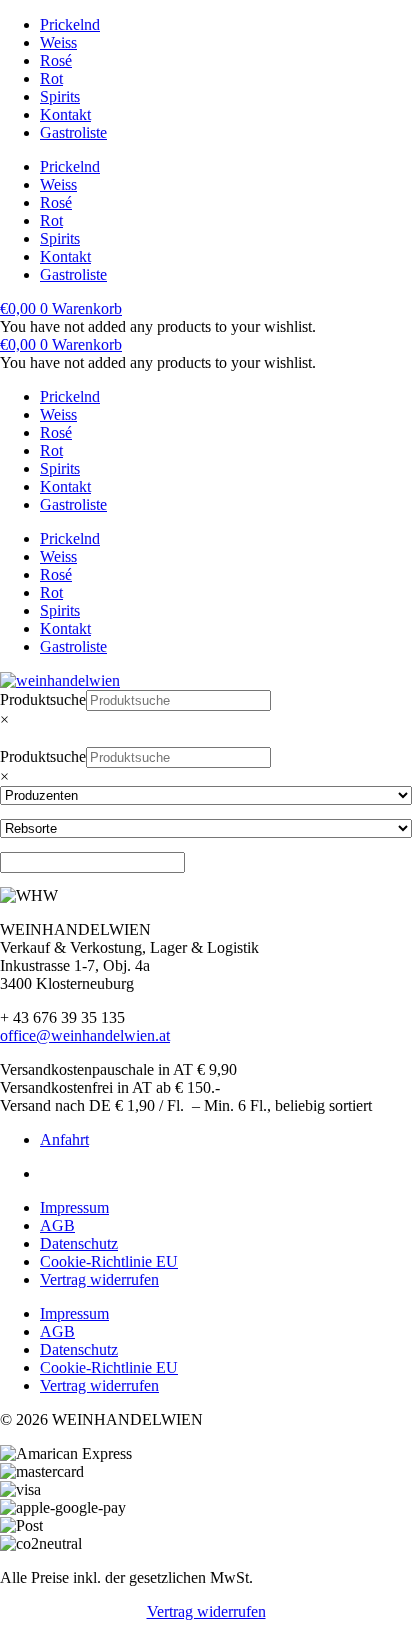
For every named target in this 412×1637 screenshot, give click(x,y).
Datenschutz (79, 1243)
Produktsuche (43, 699)
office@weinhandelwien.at (85, 1035)
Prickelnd (70, 24)
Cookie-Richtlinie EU (109, 1261)
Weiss (58, 42)
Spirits (60, 96)
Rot (51, 78)
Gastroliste (73, 132)
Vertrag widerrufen (99, 1279)
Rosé (56, 60)
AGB (57, 1225)
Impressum (74, 1207)
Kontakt (65, 114)
